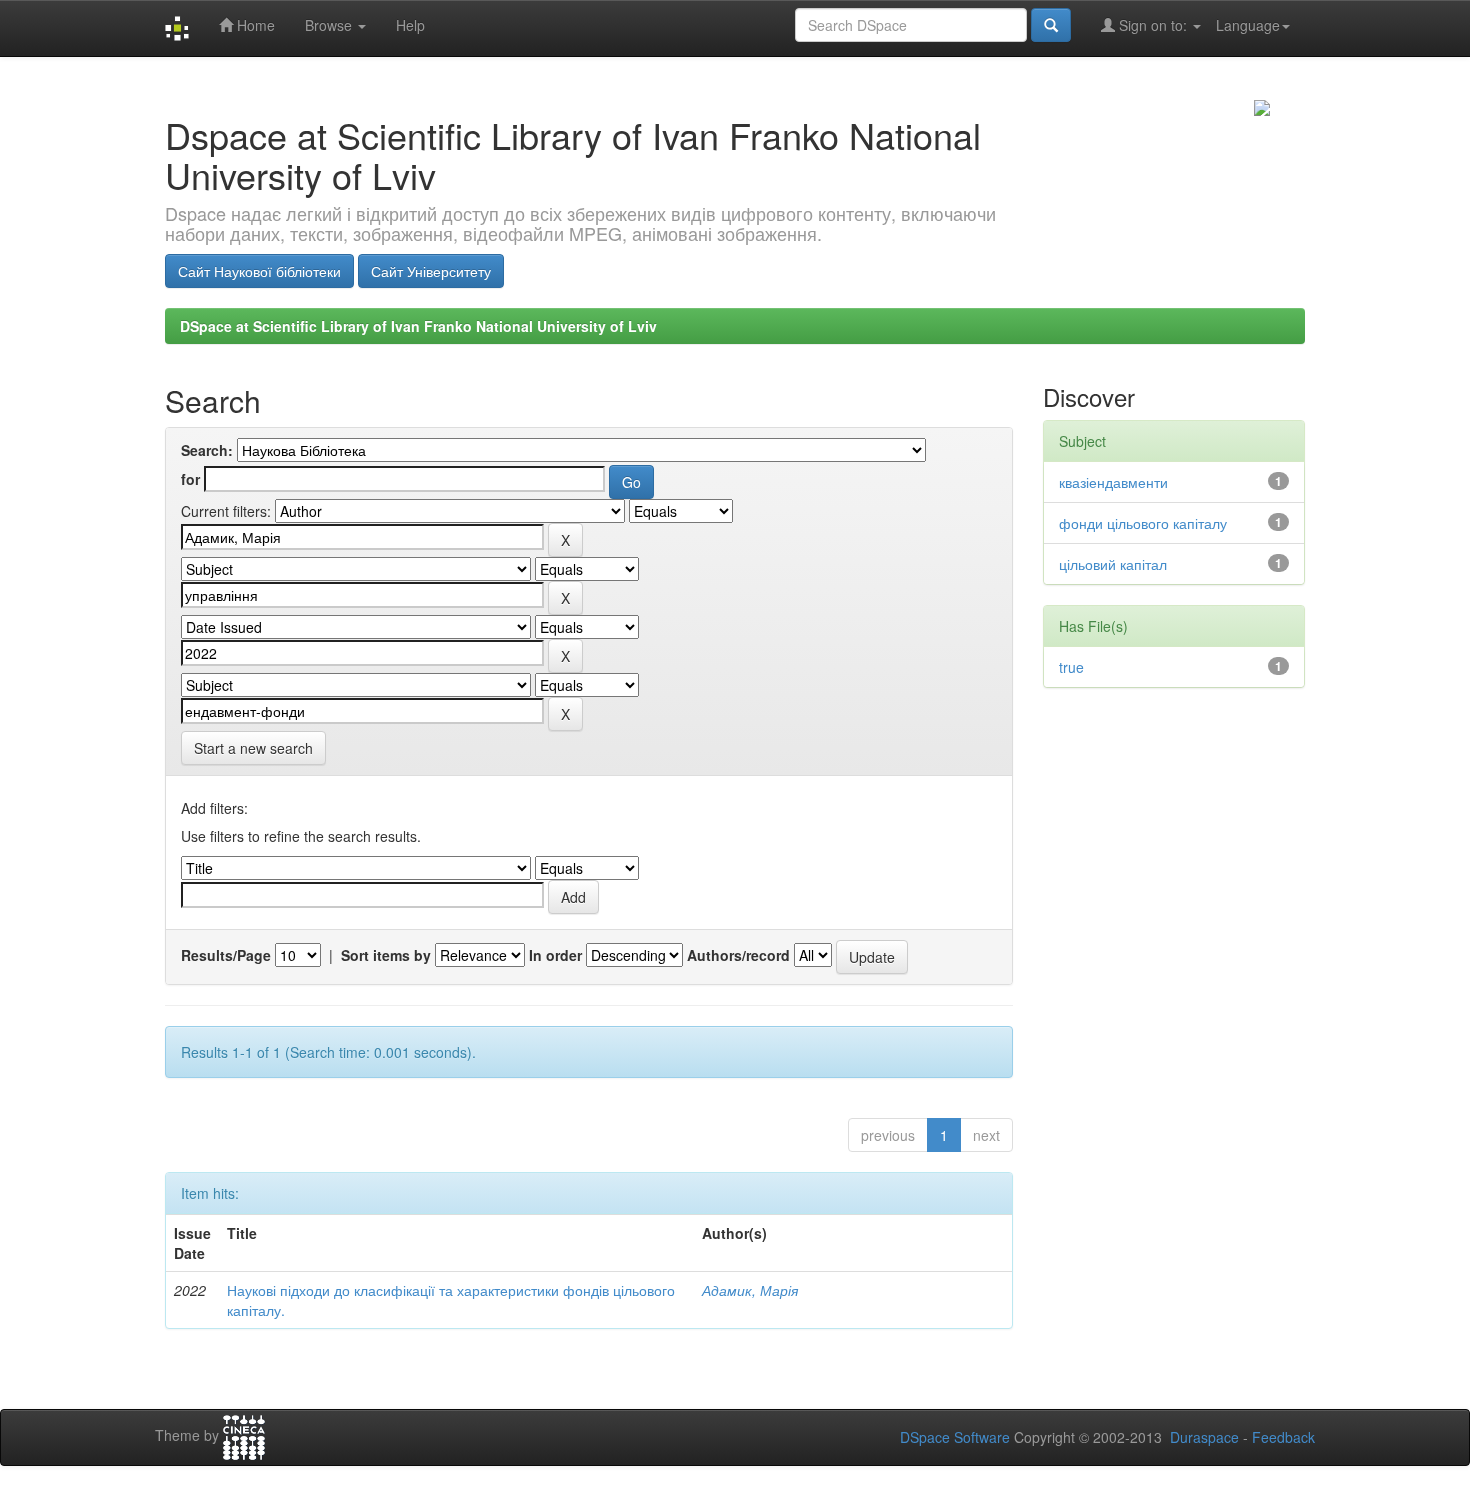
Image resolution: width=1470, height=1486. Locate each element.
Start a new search (253, 748)
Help (410, 25)
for (190, 479)
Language (1248, 25)
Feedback (1283, 1437)
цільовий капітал (1113, 564)
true (1071, 667)
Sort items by (386, 955)
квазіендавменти (1113, 482)
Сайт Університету (431, 271)
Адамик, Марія (750, 1290)
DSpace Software (955, 1437)
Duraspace (1204, 1437)
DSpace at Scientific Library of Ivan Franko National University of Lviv (418, 326)
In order (555, 955)
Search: (207, 450)
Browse (330, 25)
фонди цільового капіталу (1143, 523)
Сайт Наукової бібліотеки (259, 271)
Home (254, 25)
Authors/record (738, 955)
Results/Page (226, 955)
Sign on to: (1153, 25)
